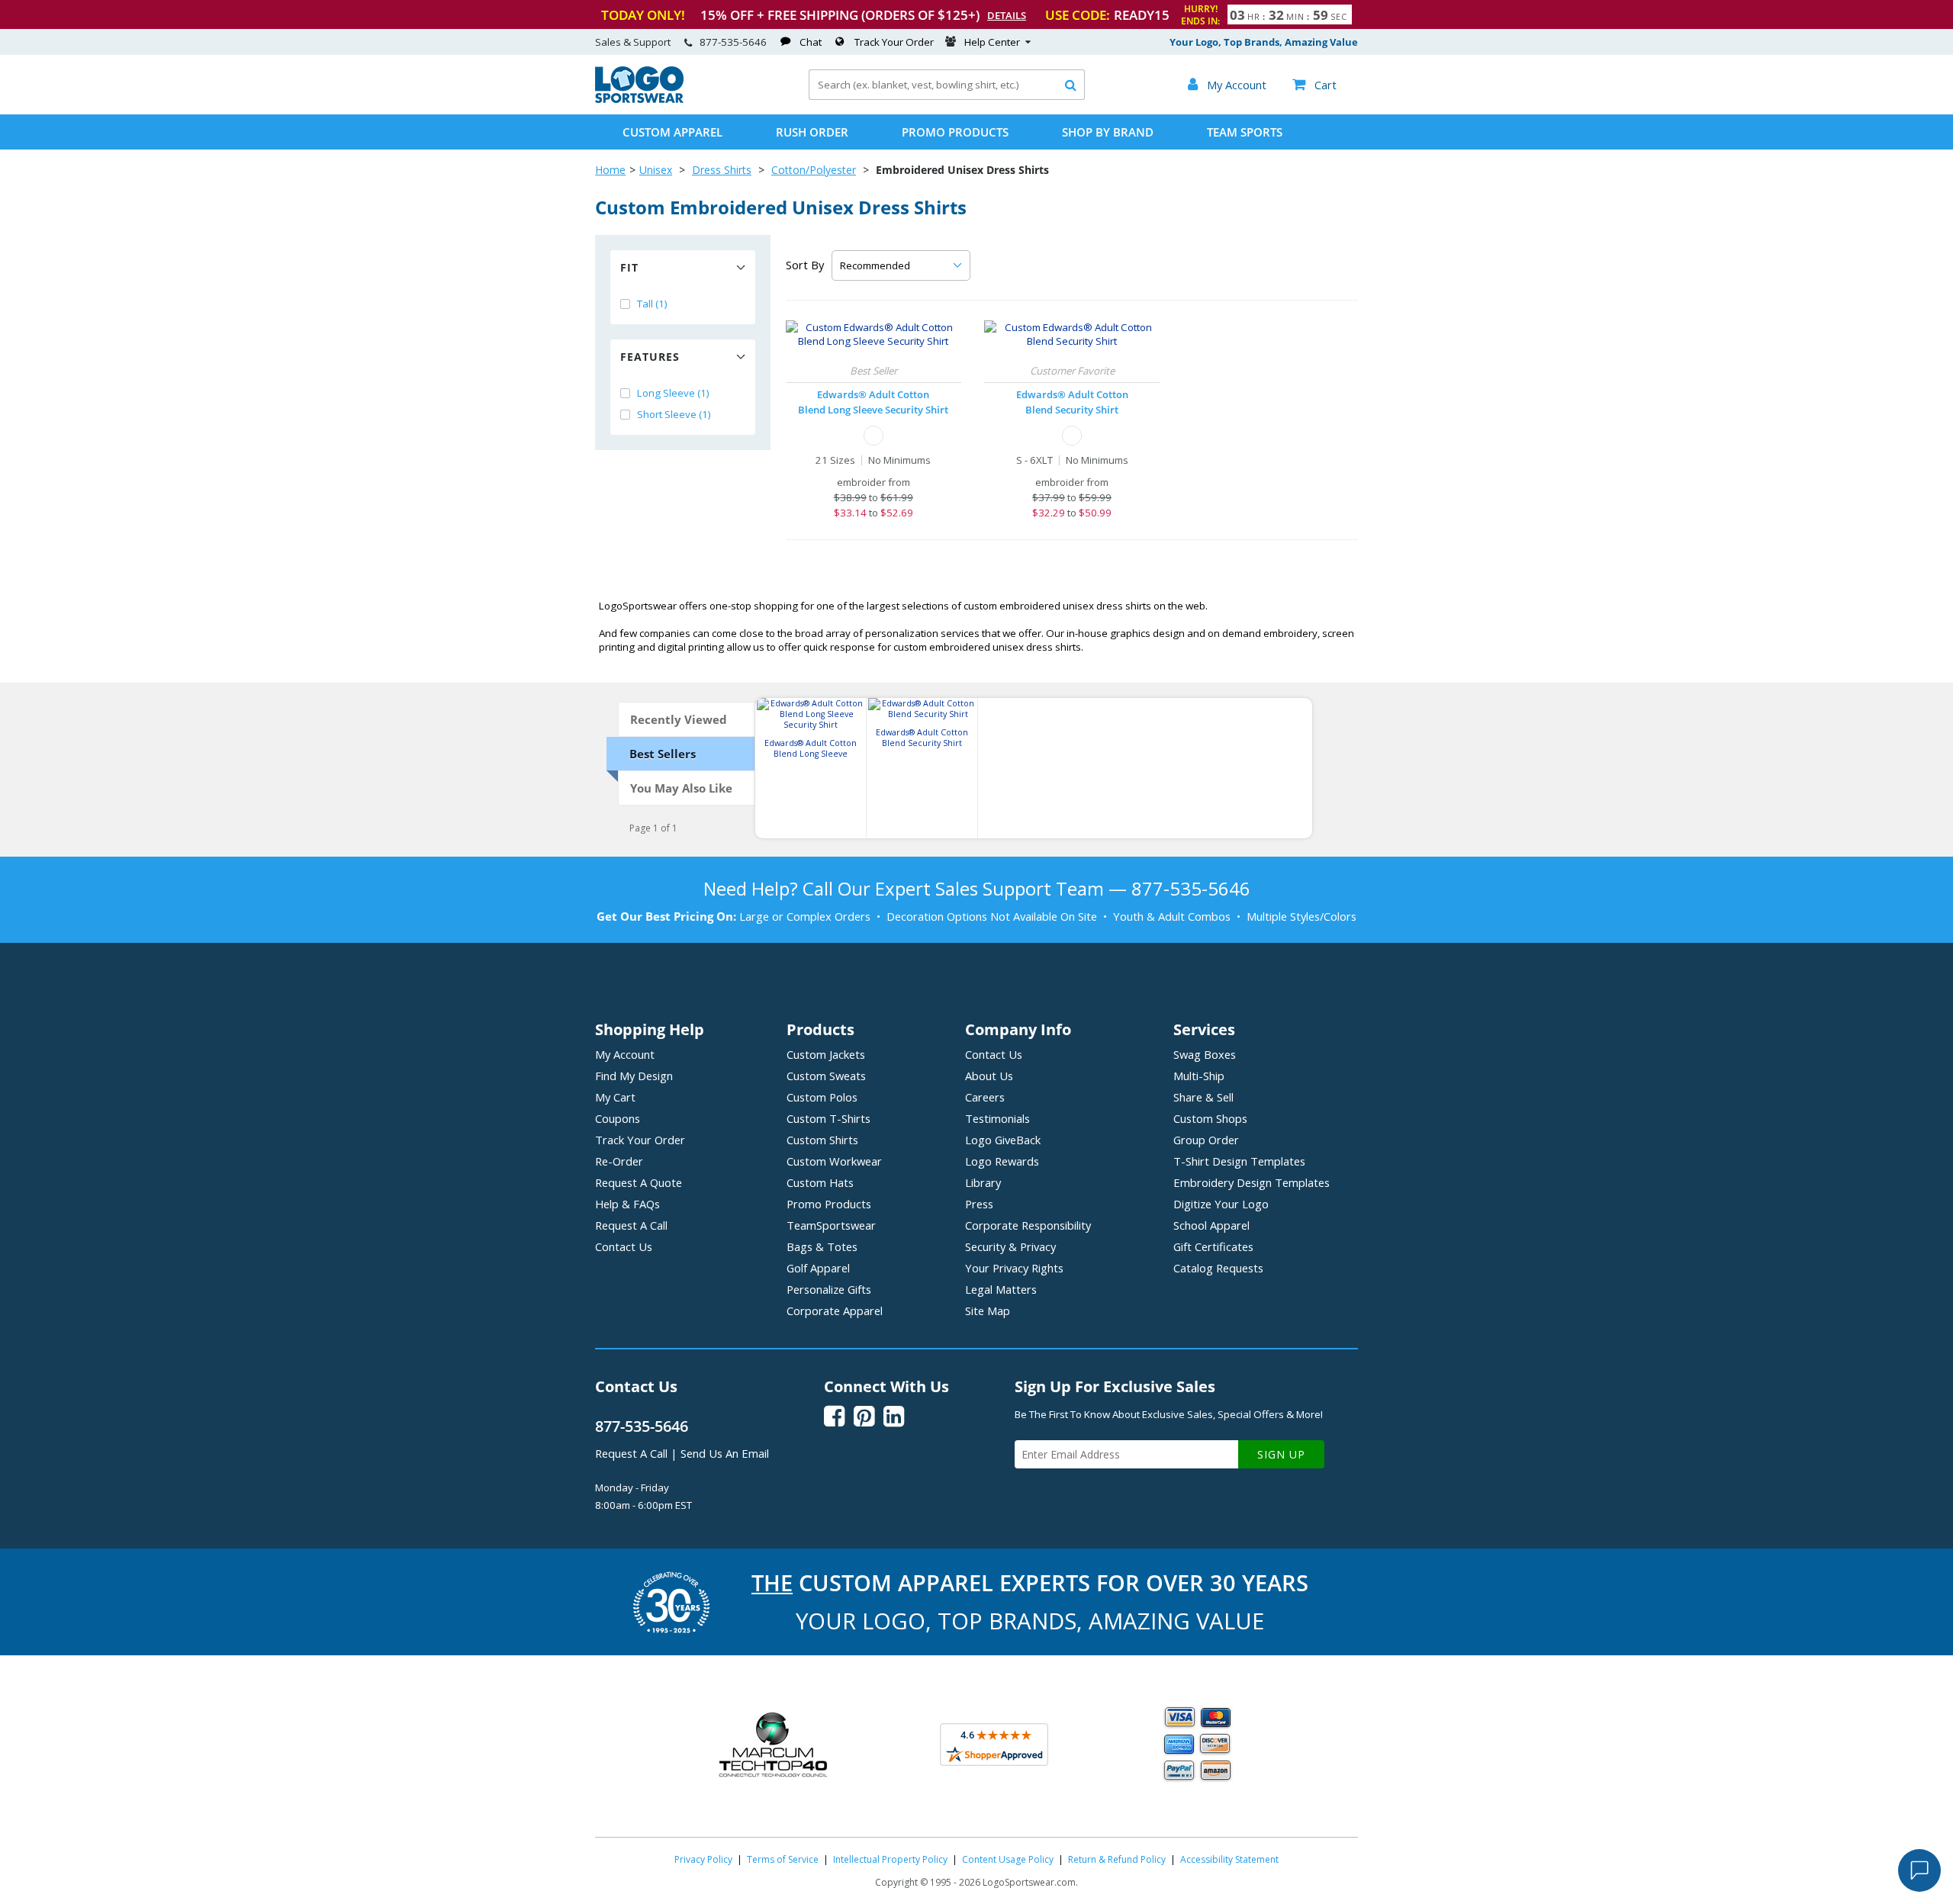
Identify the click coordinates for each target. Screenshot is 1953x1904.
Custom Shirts (822, 1140)
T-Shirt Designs (1239, 1161)
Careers (985, 1097)
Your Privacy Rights (1014, 1268)
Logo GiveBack (1003, 1140)
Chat (811, 42)
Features (650, 357)
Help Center (992, 42)
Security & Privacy (1010, 1246)
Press (979, 1204)
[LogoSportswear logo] (639, 99)
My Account (625, 1054)
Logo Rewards (1002, 1161)
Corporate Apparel (835, 1311)
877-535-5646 (733, 42)
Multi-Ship (1199, 1076)
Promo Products (955, 132)
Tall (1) (652, 304)
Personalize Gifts (829, 1289)
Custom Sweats (826, 1076)
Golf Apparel (818, 1268)
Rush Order (812, 132)
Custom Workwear (834, 1161)
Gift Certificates (1213, 1246)
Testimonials (997, 1118)
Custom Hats (820, 1182)
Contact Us (624, 1246)
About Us (989, 1076)
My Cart (615, 1097)
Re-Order (619, 1161)
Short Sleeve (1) (674, 414)
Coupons (618, 1118)
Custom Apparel (672, 132)
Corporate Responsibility (1028, 1225)
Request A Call (631, 1225)
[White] (874, 436)
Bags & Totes (822, 1246)
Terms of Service (783, 1859)
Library (983, 1182)
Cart (1314, 85)
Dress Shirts (722, 170)
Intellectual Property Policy (890, 1859)
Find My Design (634, 1076)
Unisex (656, 170)
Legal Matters (1001, 1289)
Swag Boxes (1205, 1054)
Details (1007, 15)
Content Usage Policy (1008, 1859)
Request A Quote (639, 1182)
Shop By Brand (1108, 132)
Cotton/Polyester (814, 170)
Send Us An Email (725, 1453)
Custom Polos (822, 1097)
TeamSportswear (831, 1225)
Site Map (988, 1311)
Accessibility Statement (1229, 1859)
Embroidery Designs (1252, 1182)
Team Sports (1245, 132)
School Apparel (1211, 1225)
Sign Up (1281, 1454)
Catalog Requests (1218, 1268)
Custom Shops (1210, 1118)
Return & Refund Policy (1117, 1859)
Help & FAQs (627, 1204)
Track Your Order (894, 42)
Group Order (1206, 1140)
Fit (629, 267)
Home (610, 170)
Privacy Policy (703, 1859)
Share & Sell (1203, 1097)
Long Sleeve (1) (673, 393)
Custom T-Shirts (828, 1118)
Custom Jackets (826, 1054)
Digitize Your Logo (1221, 1204)
